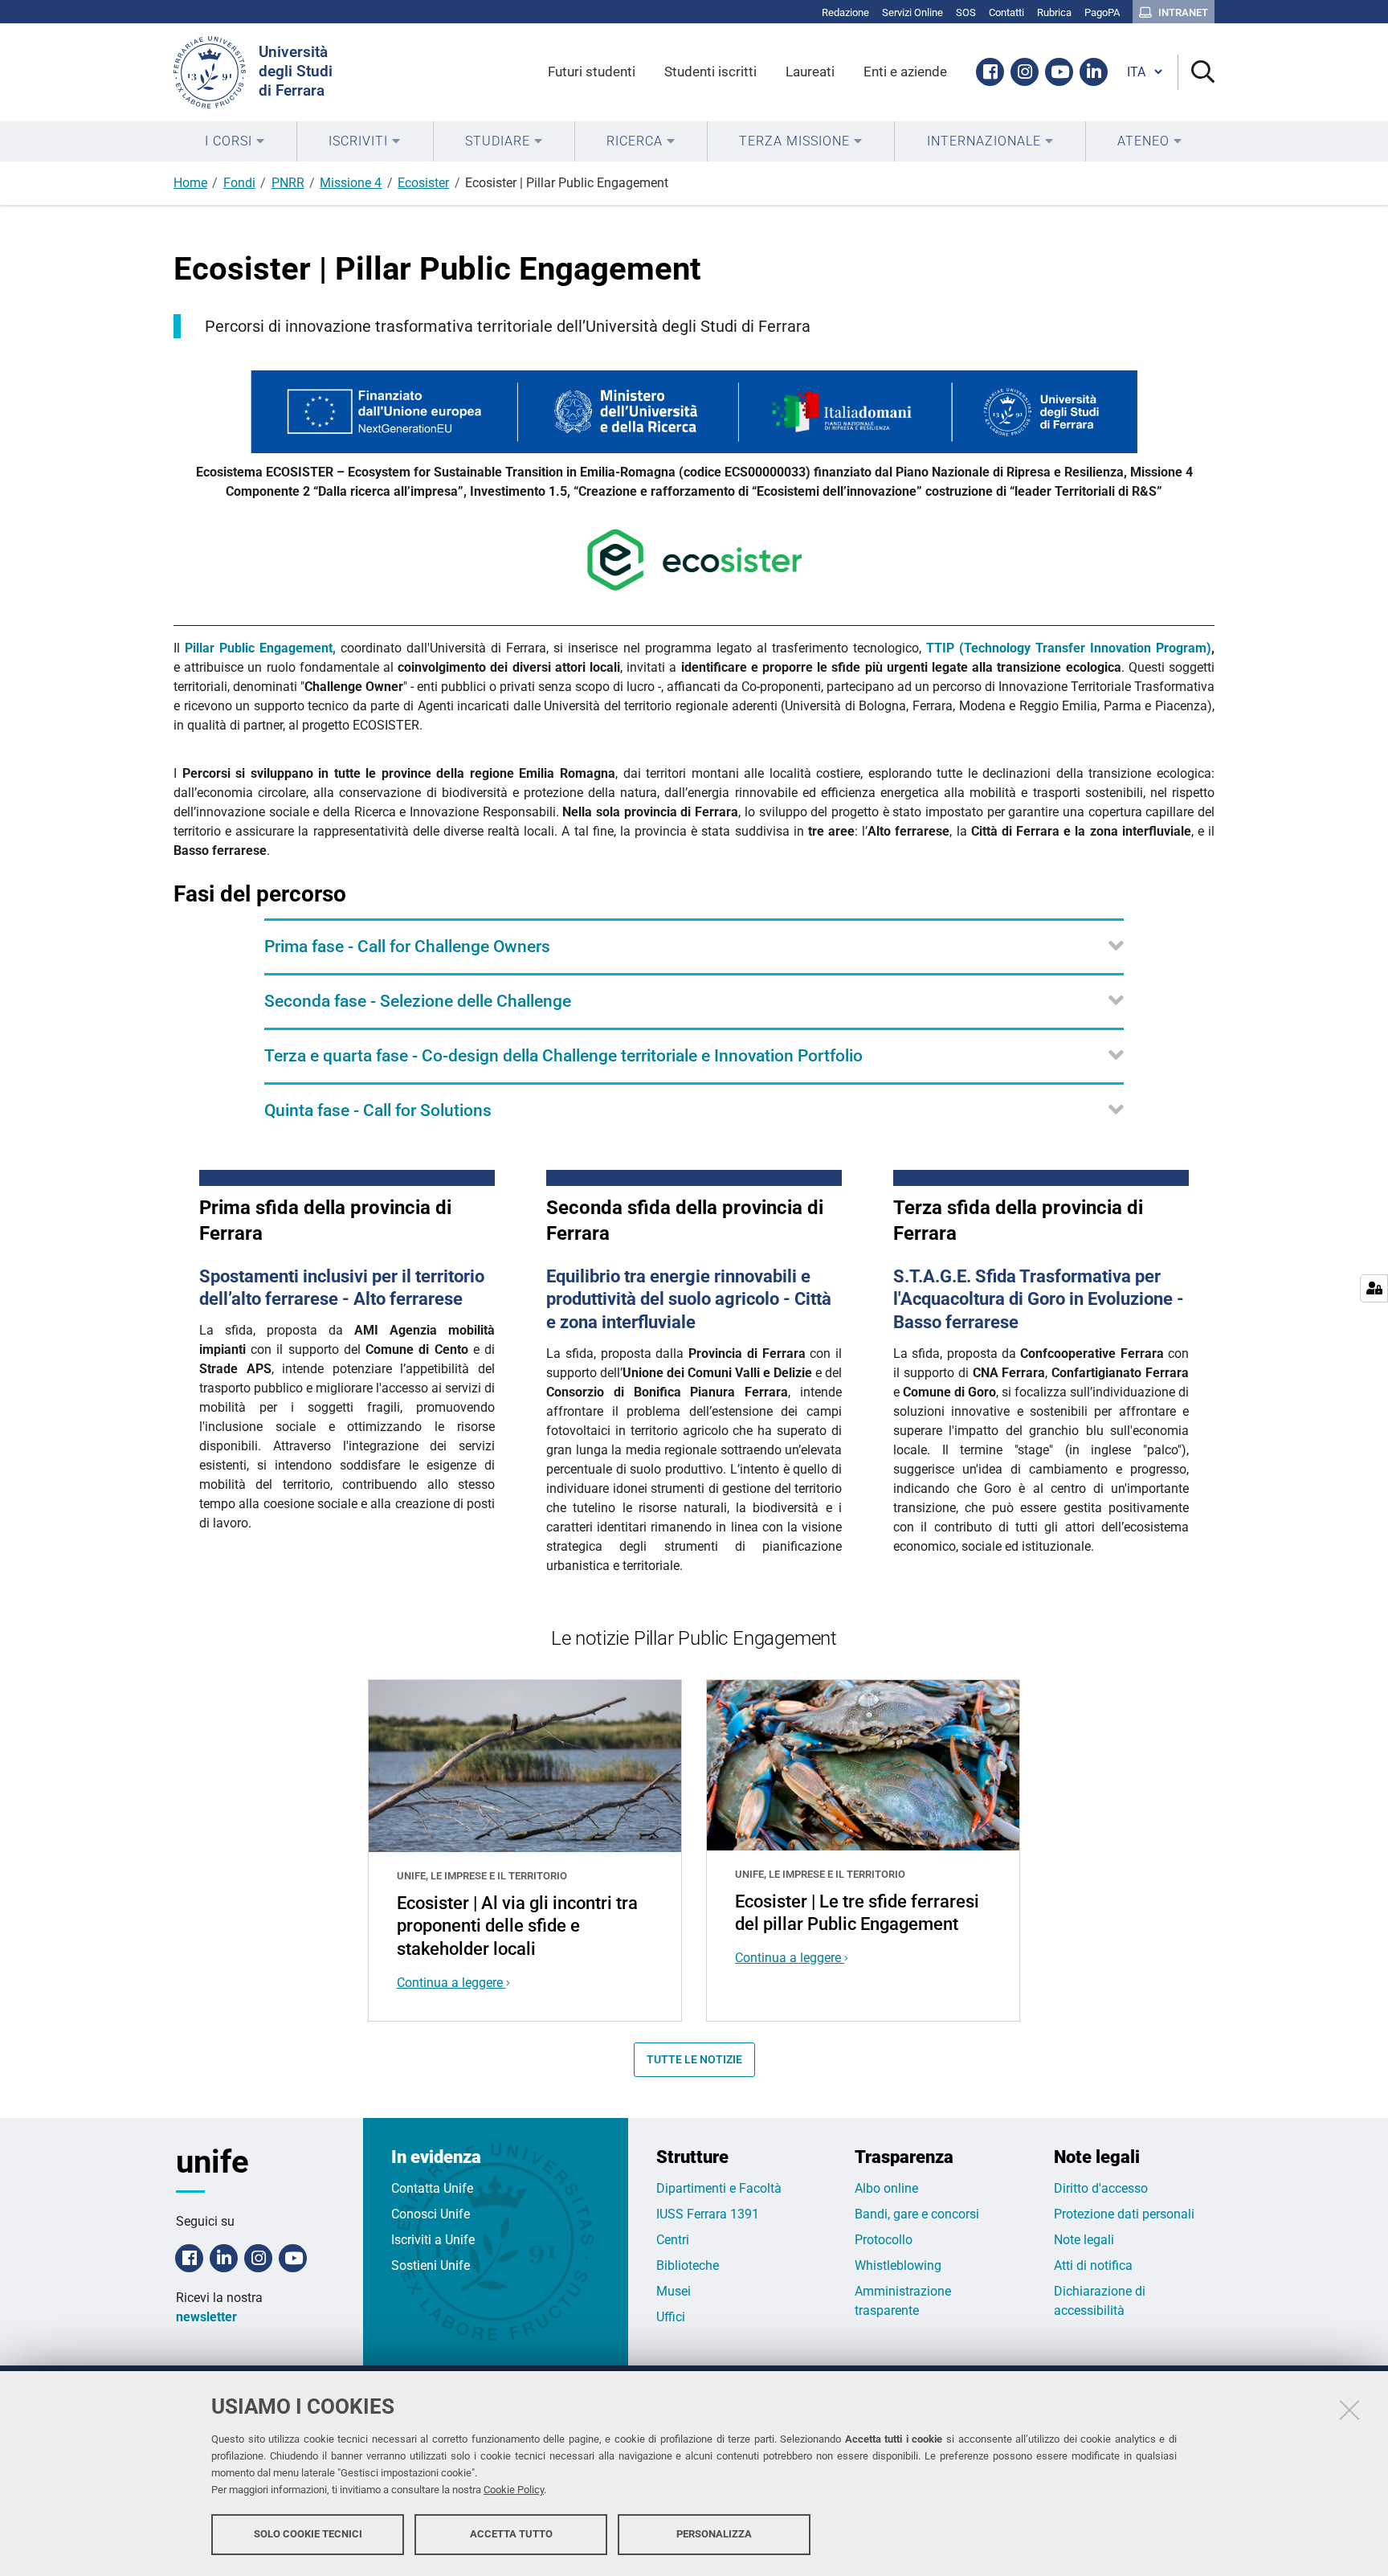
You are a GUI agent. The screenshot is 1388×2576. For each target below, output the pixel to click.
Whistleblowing (898, 2265)
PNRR (288, 183)
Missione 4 (351, 183)
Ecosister (423, 183)
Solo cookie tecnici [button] (308, 2534)
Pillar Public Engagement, (263, 648)
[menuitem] (235, 141)
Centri (673, 2240)
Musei (674, 2291)
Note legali (1084, 2240)
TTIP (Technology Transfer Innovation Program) (1069, 648)
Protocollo (884, 2240)
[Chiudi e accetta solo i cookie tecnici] (1349, 2410)
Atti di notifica (1093, 2265)
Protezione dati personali (1124, 2214)
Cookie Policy (514, 2490)
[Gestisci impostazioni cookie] (1374, 1288)
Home (190, 183)
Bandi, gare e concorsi (917, 2214)
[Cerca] (1196, 73)
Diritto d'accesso (1101, 2188)
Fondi (239, 183)
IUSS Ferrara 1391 (708, 2214)
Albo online (886, 2188)
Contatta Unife (432, 2188)
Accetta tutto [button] (511, 2534)
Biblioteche (688, 2265)
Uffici (671, 2317)
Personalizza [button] (714, 2534)
